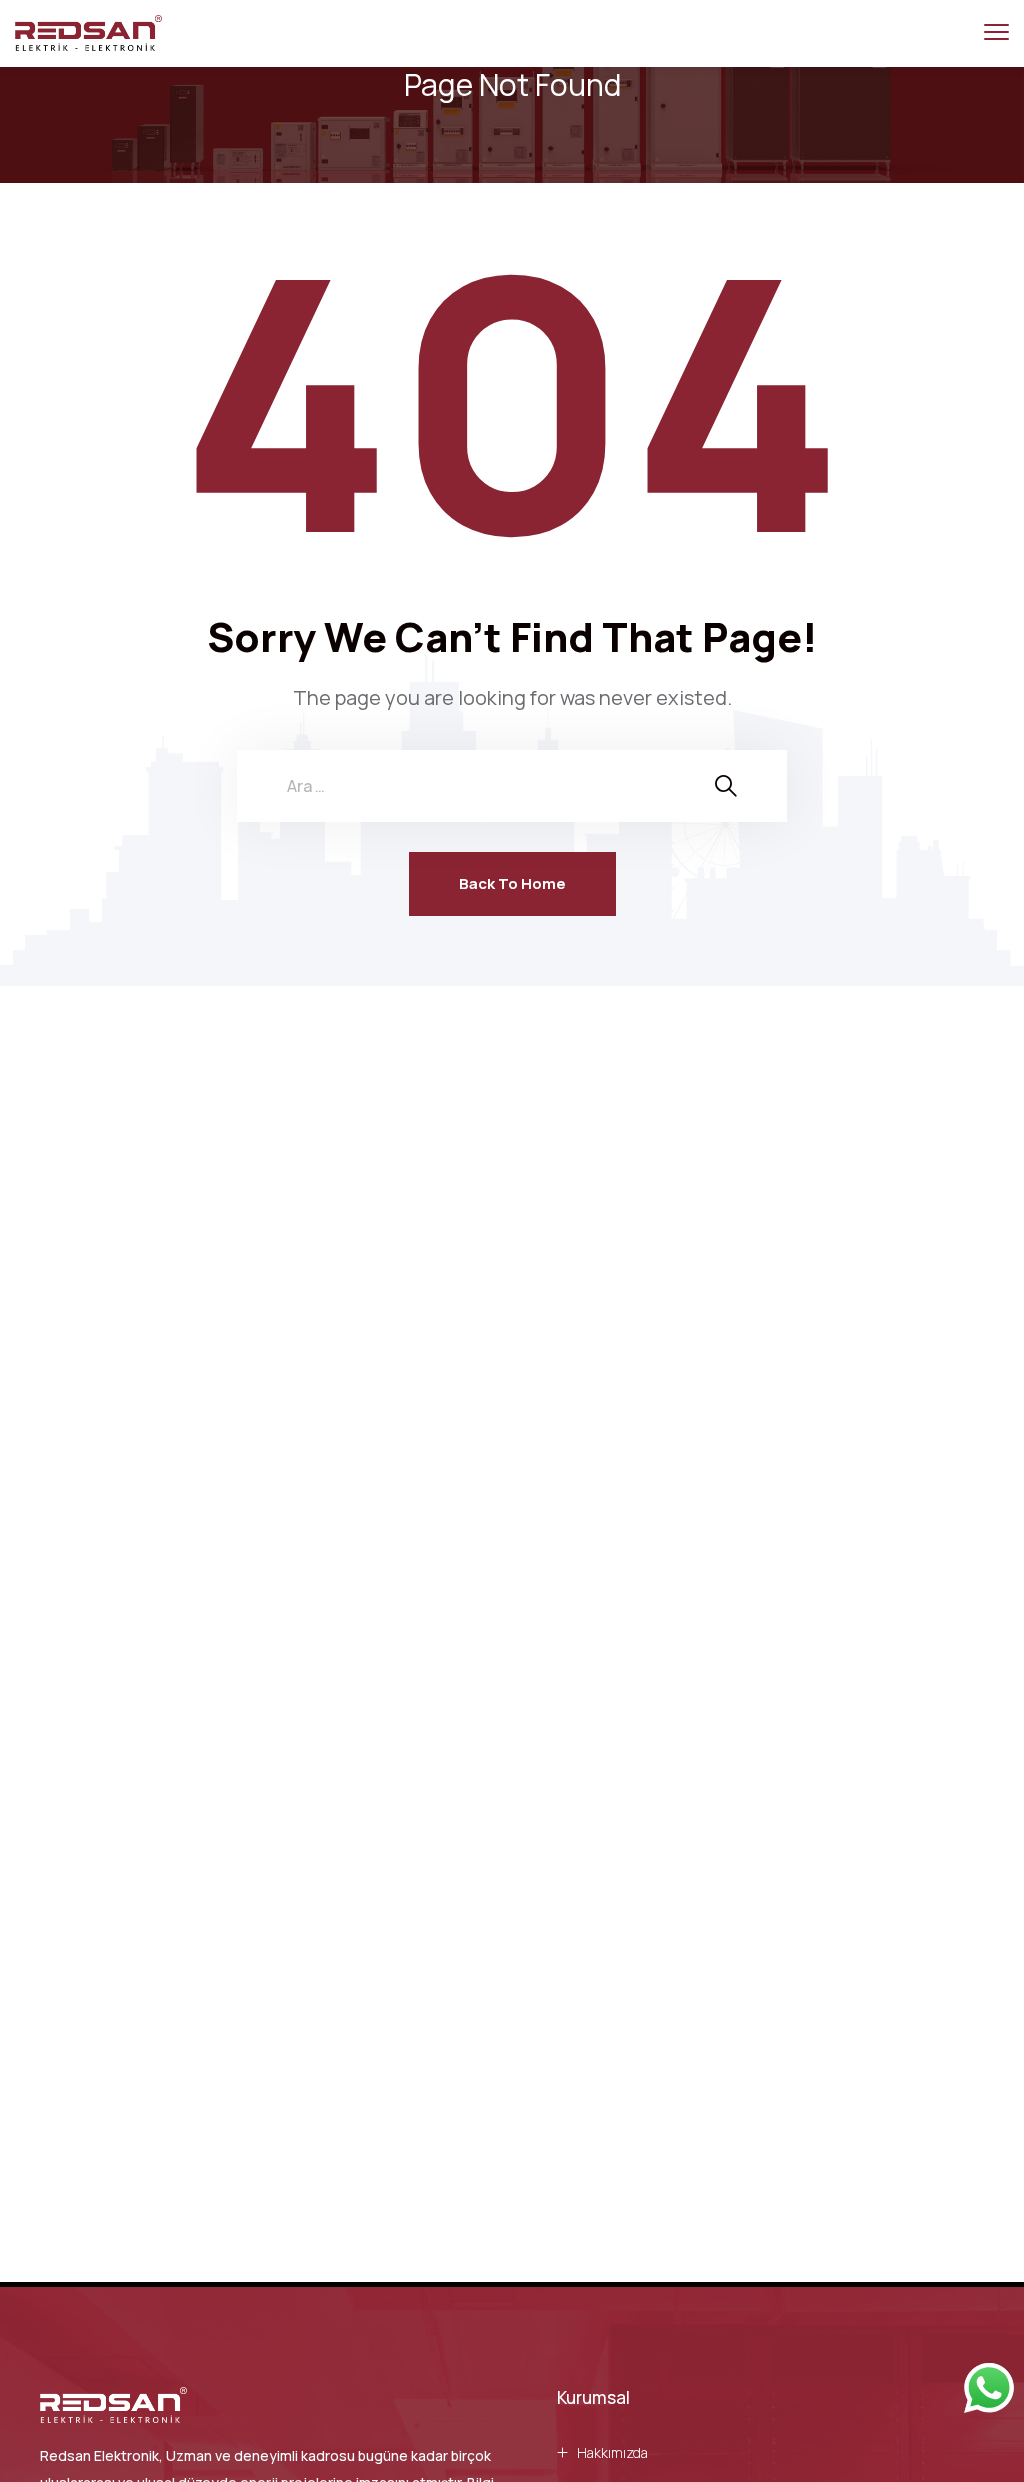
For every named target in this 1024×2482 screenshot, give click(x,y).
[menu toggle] (996, 32)
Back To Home (512, 883)
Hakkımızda (612, 2452)
